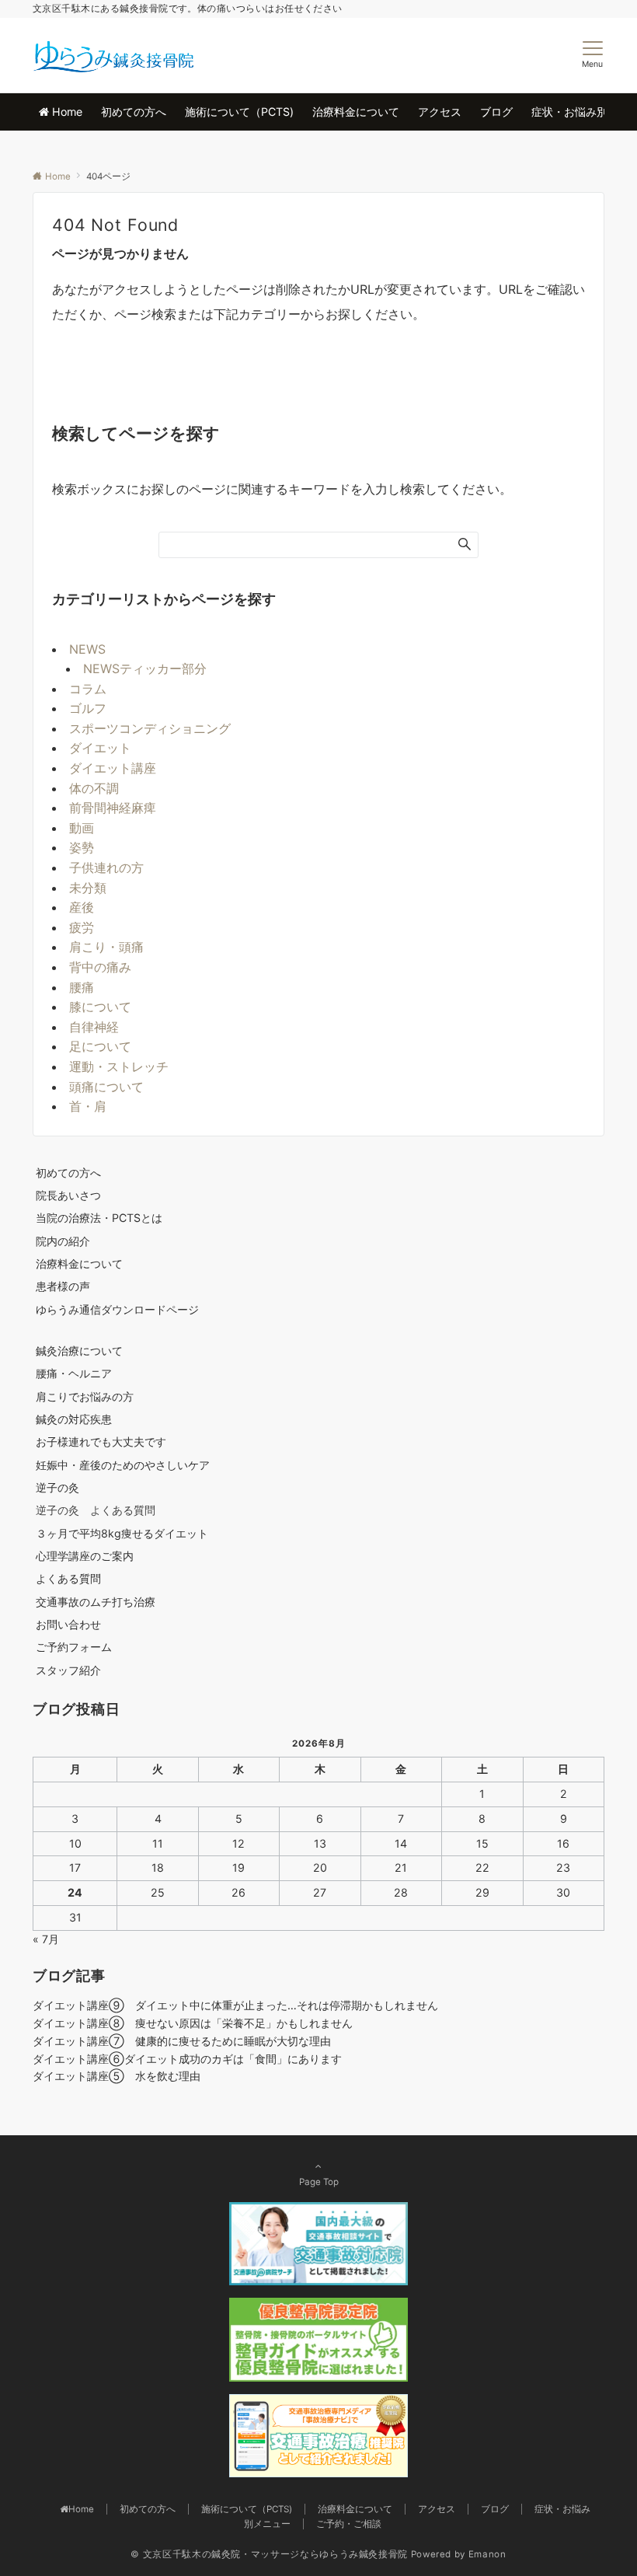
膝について (100, 1007)
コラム (88, 689)
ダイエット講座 (113, 768)
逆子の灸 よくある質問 (96, 1510)
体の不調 (94, 788)
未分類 (88, 888)
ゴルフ (88, 708)
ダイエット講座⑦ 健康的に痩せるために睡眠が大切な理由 (182, 2041)
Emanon (487, 2554)
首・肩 (88, 1106)
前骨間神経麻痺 (113, 808)
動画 (82, 828)
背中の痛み (100, 967)
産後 (82, 907)
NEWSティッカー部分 (145, 668)
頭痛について (106, 1087)
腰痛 (82, 987)
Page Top (319, 2182)
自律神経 (94, 1027)
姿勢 (82, 847)
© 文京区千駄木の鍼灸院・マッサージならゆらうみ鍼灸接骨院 (269, 2554)
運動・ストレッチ (119, 1066)
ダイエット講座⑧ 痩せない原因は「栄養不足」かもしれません (193, 2023)
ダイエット (100, 748)
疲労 (82, 927)
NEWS (87, 649)
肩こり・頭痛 (106, 947)
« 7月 (46, 1939)
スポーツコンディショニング (150, 728)
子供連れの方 (106, 867)
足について (100, 1046)
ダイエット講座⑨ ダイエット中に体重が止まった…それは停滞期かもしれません (235, 2005)
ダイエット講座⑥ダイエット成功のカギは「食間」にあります (187, 2059)
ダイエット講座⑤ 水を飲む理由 (117, 2076)
